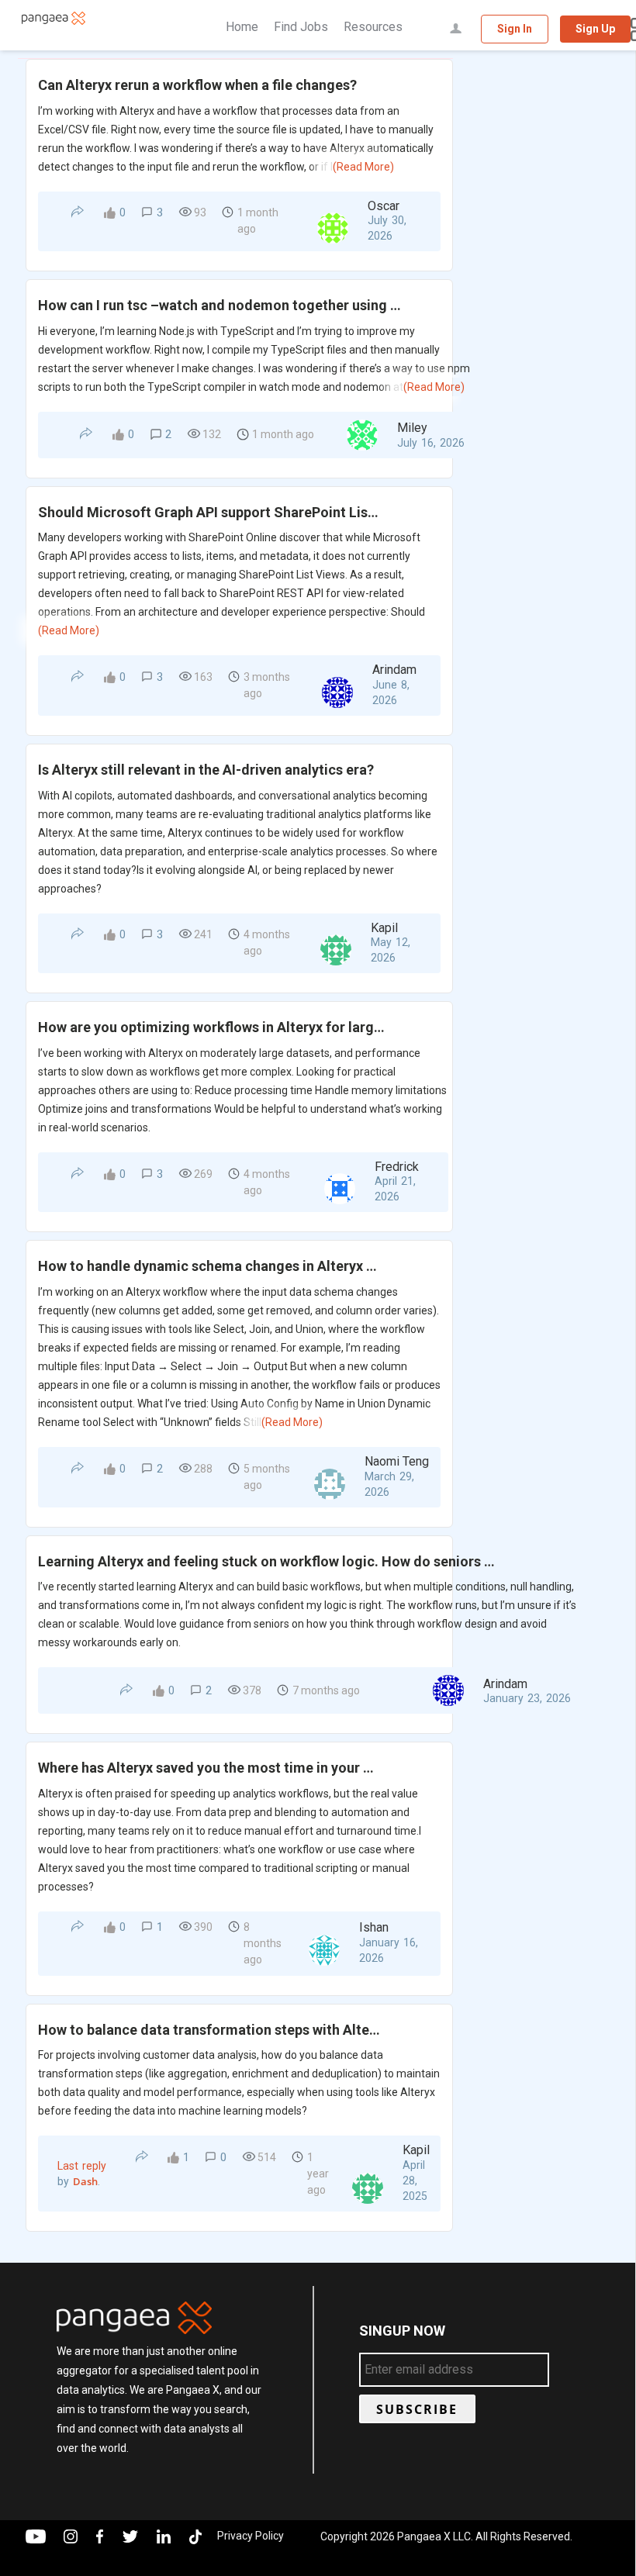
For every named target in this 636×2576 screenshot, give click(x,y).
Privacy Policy (251, 2536)
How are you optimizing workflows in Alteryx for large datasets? (213, 1027)
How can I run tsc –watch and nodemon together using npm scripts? (223, 305)
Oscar (384, 206)
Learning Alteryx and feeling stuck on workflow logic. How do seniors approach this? (268, 1561)
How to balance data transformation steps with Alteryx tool (209, 2030)
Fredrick (397, 1167)
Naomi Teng (397, 1461)
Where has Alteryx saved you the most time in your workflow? (209, 1768)
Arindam (394, 670)
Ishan (374, 1927)
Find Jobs (301, 27)
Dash (85, 2181)
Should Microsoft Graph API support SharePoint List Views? (209, 512)
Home (242, 27)
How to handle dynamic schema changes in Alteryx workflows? (209, 1266)
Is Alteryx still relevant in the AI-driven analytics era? (206, 770)
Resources (373, 27)
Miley (412, 428)
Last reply (82, 2166)
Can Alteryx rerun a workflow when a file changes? (197, 85)
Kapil (384, 928)
